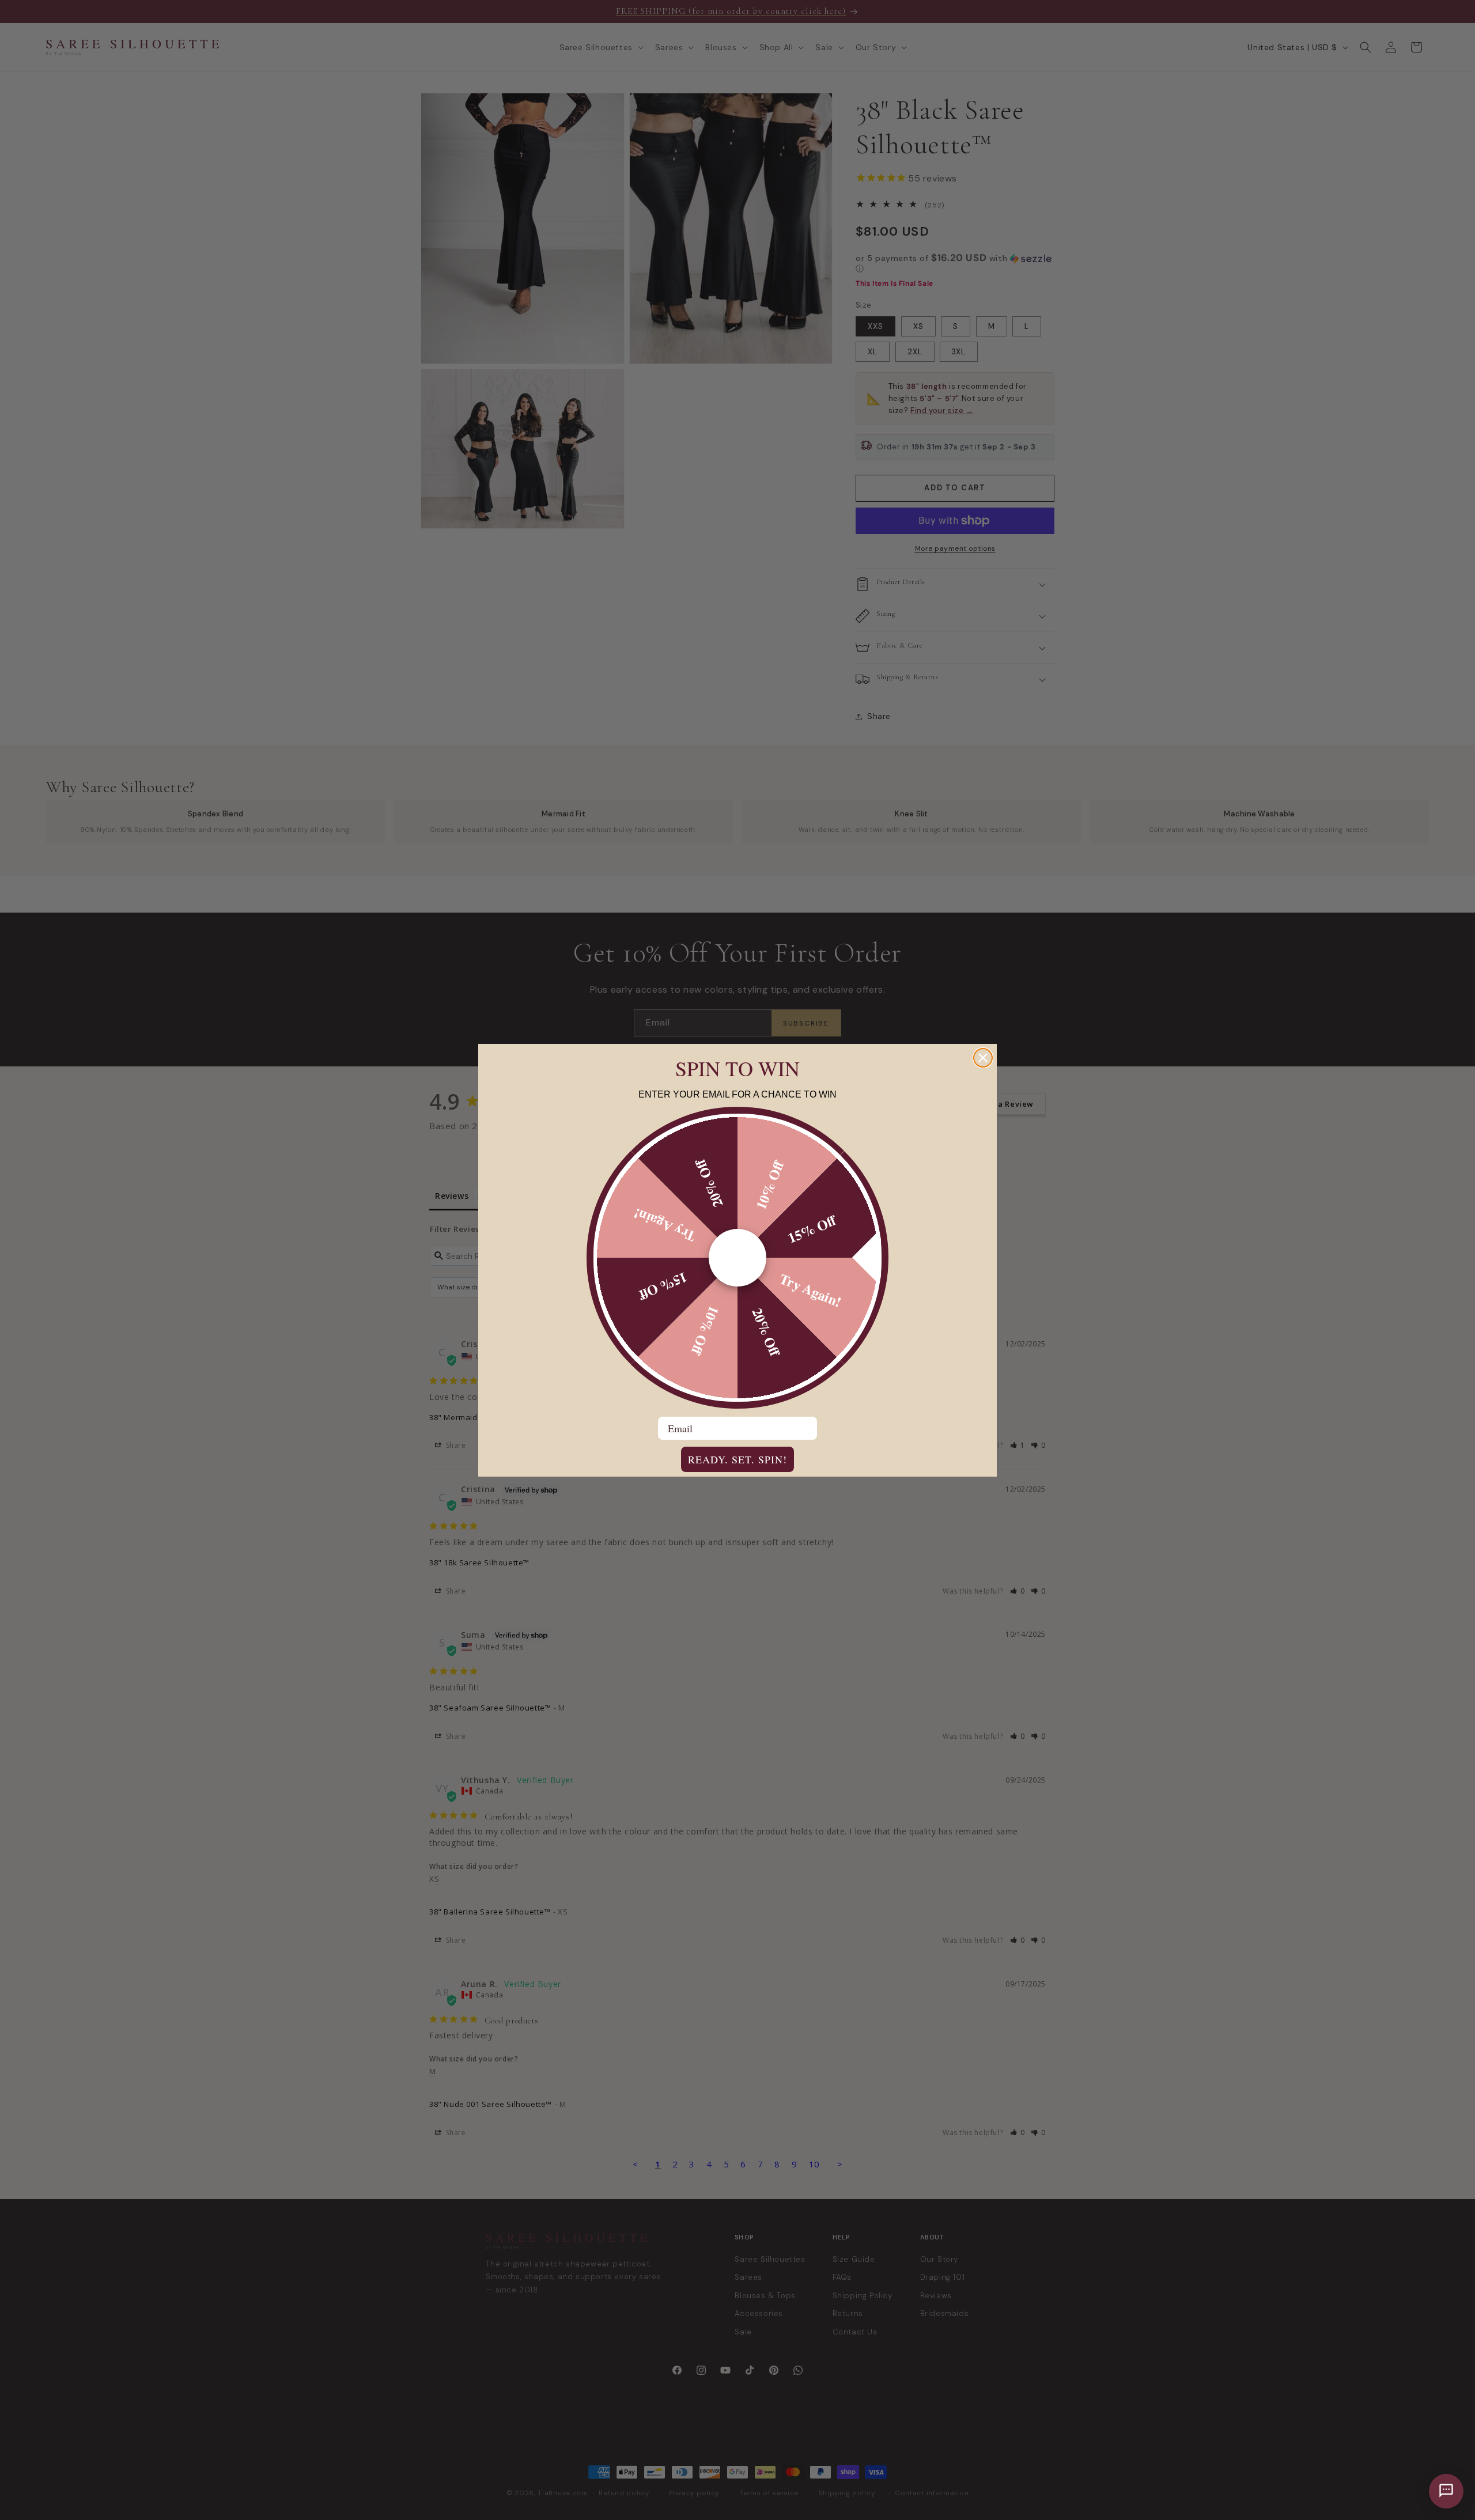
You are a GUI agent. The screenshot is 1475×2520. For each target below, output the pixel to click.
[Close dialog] (983, 1058)
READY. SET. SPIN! (737, 1459)
